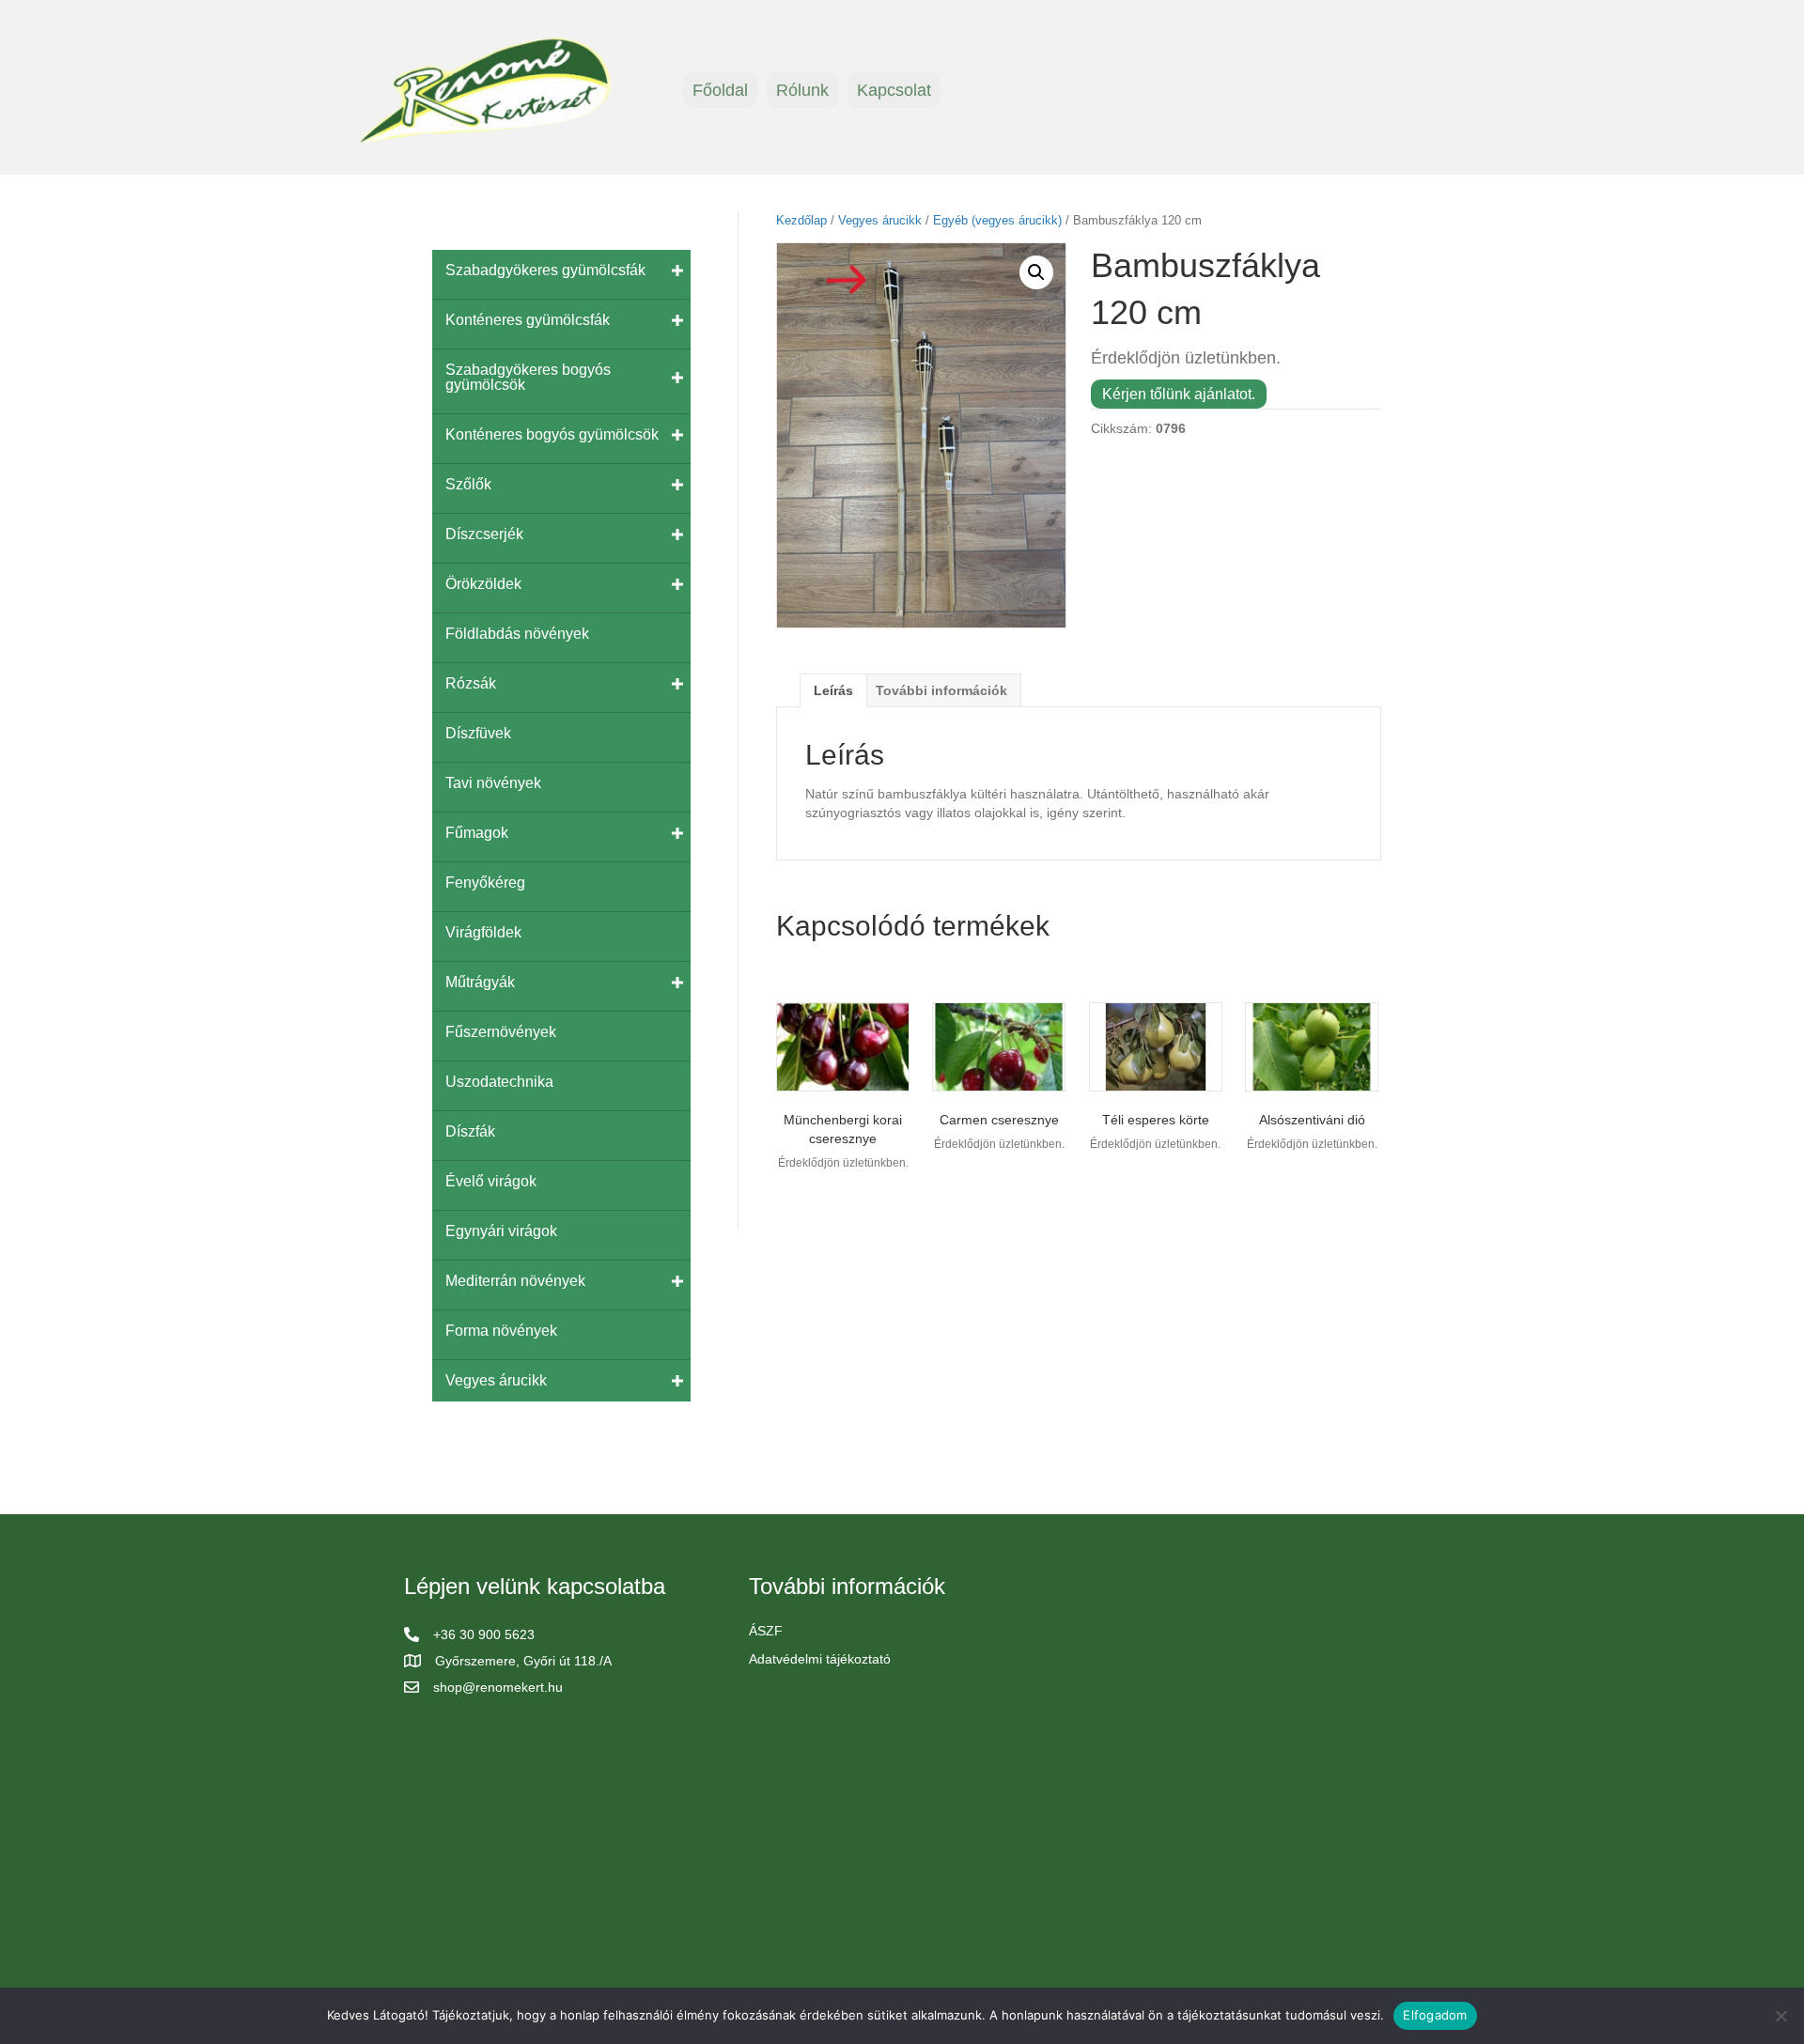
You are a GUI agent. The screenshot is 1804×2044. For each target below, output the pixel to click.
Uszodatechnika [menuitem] (499, 1082)
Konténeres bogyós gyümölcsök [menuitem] (552, 434)
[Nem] (1781, 2016)
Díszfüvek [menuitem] (478, 733)
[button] (1036, 272)
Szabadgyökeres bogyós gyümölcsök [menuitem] (528, 377)
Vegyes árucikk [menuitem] (496, 1380)
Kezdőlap (801, 220)
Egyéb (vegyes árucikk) (997, 220)
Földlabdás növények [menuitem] (517, 634)
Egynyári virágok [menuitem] (501, 1231)
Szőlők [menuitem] (468, 484)
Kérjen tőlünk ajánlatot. (1179, 394)
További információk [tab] (941, 690)
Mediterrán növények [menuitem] (515, 1281)
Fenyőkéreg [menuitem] (485, 883)
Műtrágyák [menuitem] (480, 982)
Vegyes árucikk (880, 220)
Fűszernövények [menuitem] (501, 1032)
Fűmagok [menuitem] (477, 833)
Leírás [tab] (833, 690)
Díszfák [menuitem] (470, 1131)
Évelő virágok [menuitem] (491, 1181)
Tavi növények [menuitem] (493, 783)
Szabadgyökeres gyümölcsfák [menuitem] (545, 270)
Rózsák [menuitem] (471, 683)
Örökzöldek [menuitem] (483, 584)
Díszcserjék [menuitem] (484, 534)
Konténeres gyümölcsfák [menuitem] (528, 320)
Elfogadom (1435, 2015)
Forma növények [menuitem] (501, 1331)
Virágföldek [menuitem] (483, 932)
